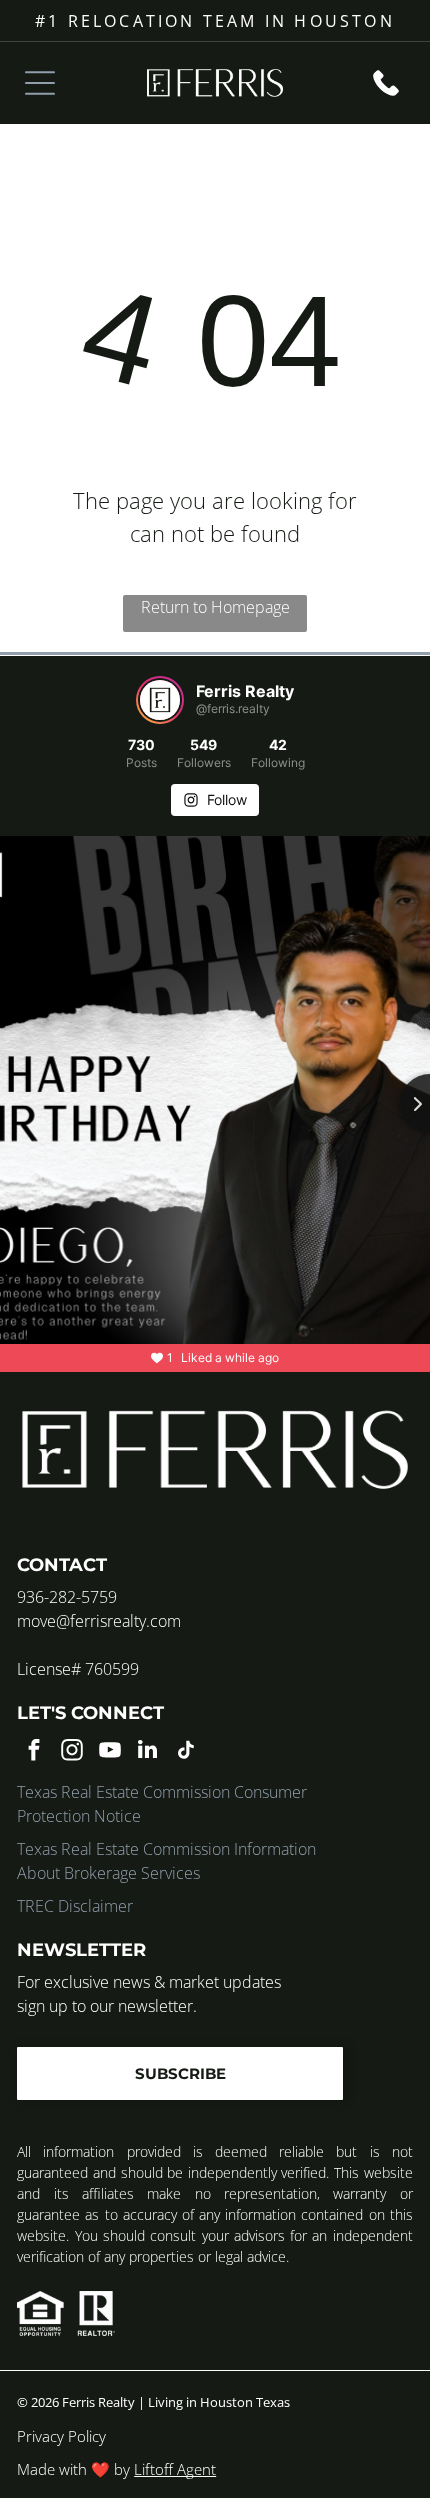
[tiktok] (185, 1752)
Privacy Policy (61, 2436)
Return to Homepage (215, 607)
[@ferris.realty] (160, 700)
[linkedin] (147, 1752)
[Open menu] (40, 83)
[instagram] (71, 1752)
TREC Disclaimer (75, 1906)
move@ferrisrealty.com (99, 1621)
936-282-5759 (67, 1597)
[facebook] (33, 1752)
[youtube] (109, 1752)
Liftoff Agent (175, 2469)
